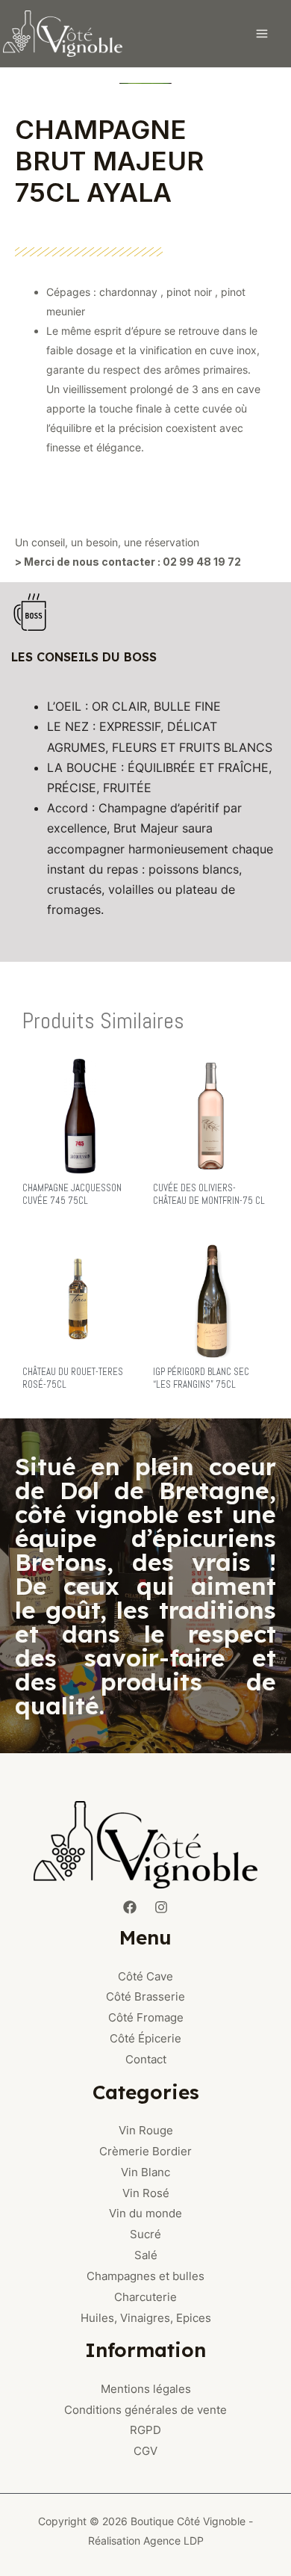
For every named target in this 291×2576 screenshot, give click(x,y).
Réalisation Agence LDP (146, 2541)
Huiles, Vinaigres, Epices (146, 2318)
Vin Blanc (145, 2172)
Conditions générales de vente (145, 2410)
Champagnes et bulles (145, 2276)
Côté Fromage (146, 2017)
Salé (146, 2255)
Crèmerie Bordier (145, 2151)
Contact (146, 2059)
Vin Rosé (146, 2193)
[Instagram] (161, 1907)
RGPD (145, 2430)
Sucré (145, 2234)
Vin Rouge (146, 2130)
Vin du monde (145, 2213)
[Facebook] (130, 1907)
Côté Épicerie (145, 2038)
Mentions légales (146, 2389)
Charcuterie (145, 2297)
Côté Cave (145, 1976)
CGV (145, 2451)
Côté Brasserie (145, 1996)
